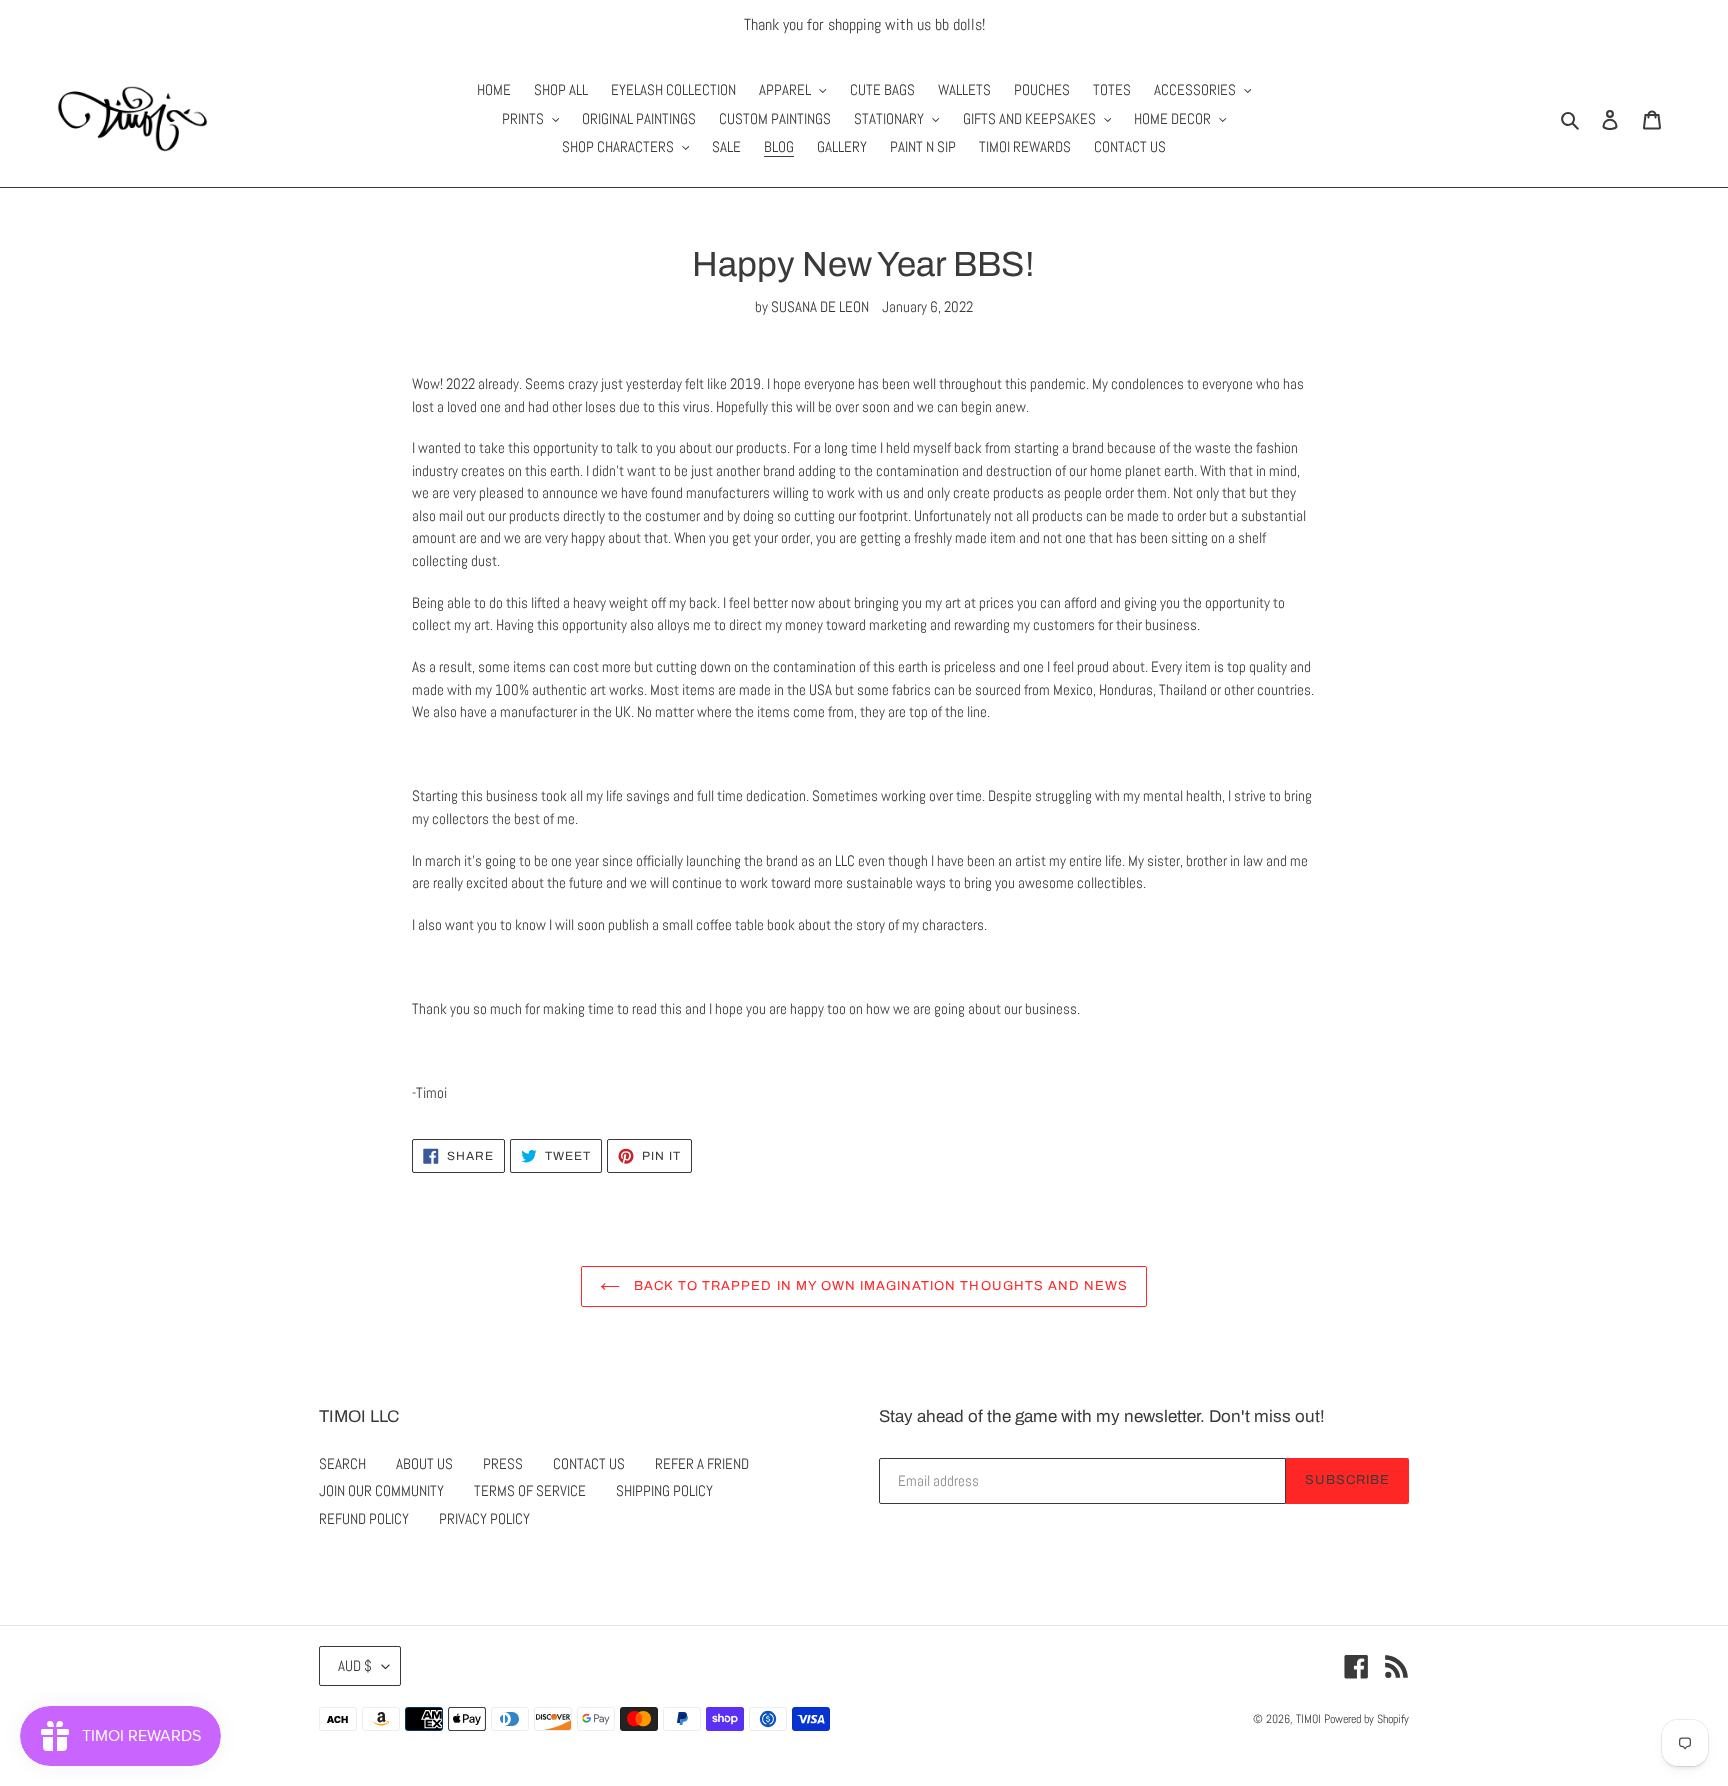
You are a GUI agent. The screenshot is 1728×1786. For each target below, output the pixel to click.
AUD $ (355, 1665)
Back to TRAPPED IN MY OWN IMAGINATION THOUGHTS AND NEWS (879, 1286)
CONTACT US (589, 1463)
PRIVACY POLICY (484, 1518)
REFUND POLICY (364, 1518)
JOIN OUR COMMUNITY (381, 1490)
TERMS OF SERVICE (530, 1490)
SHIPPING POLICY (664, 1490)
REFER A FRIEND (702, 1463)
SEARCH (342, 1463)
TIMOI (1308, 1719)
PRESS (503, 1463)
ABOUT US (424, 1463)
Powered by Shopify (1366, 1719)
